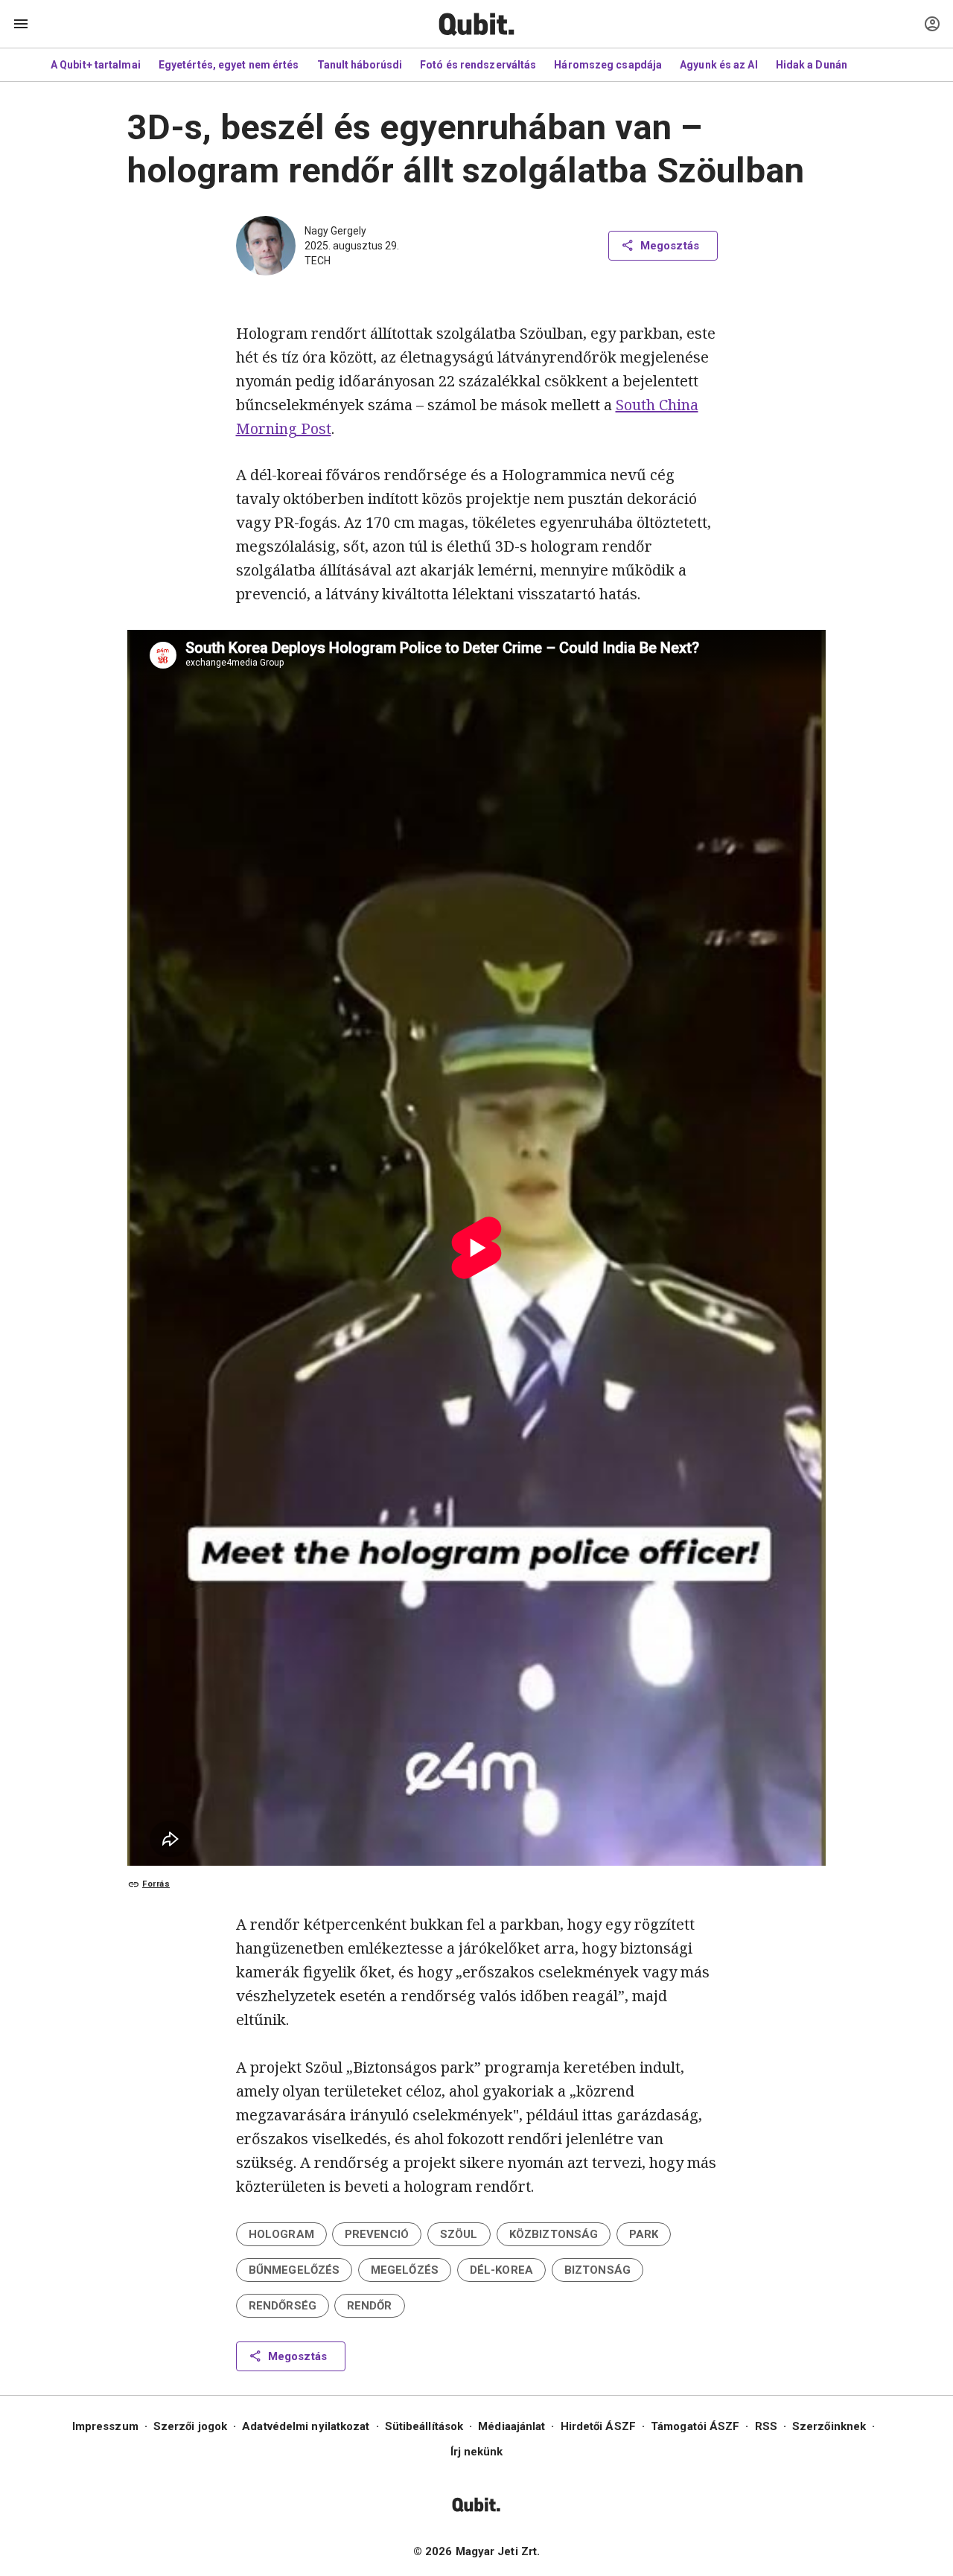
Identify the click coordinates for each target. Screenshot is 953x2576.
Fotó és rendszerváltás (478, 65)
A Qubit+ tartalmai (96, 65)
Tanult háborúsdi (360, 65)
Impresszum (105, 2426)
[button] (281, 2234)
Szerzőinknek (829, 2426)
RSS (766, 2426)
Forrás (156, 1884)
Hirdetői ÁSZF (598, 2426)
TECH (318, 261)
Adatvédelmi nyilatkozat (306, 2426)
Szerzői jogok (190, 2426)
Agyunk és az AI (719, 65)
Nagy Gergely (335, 231)
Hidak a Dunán (812, 65)
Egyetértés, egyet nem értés (229, 65)
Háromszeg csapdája (608, 65)
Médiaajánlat (511, 2426)
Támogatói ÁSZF (695, 2426)
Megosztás (670, 246)
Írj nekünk (477, 2452)
